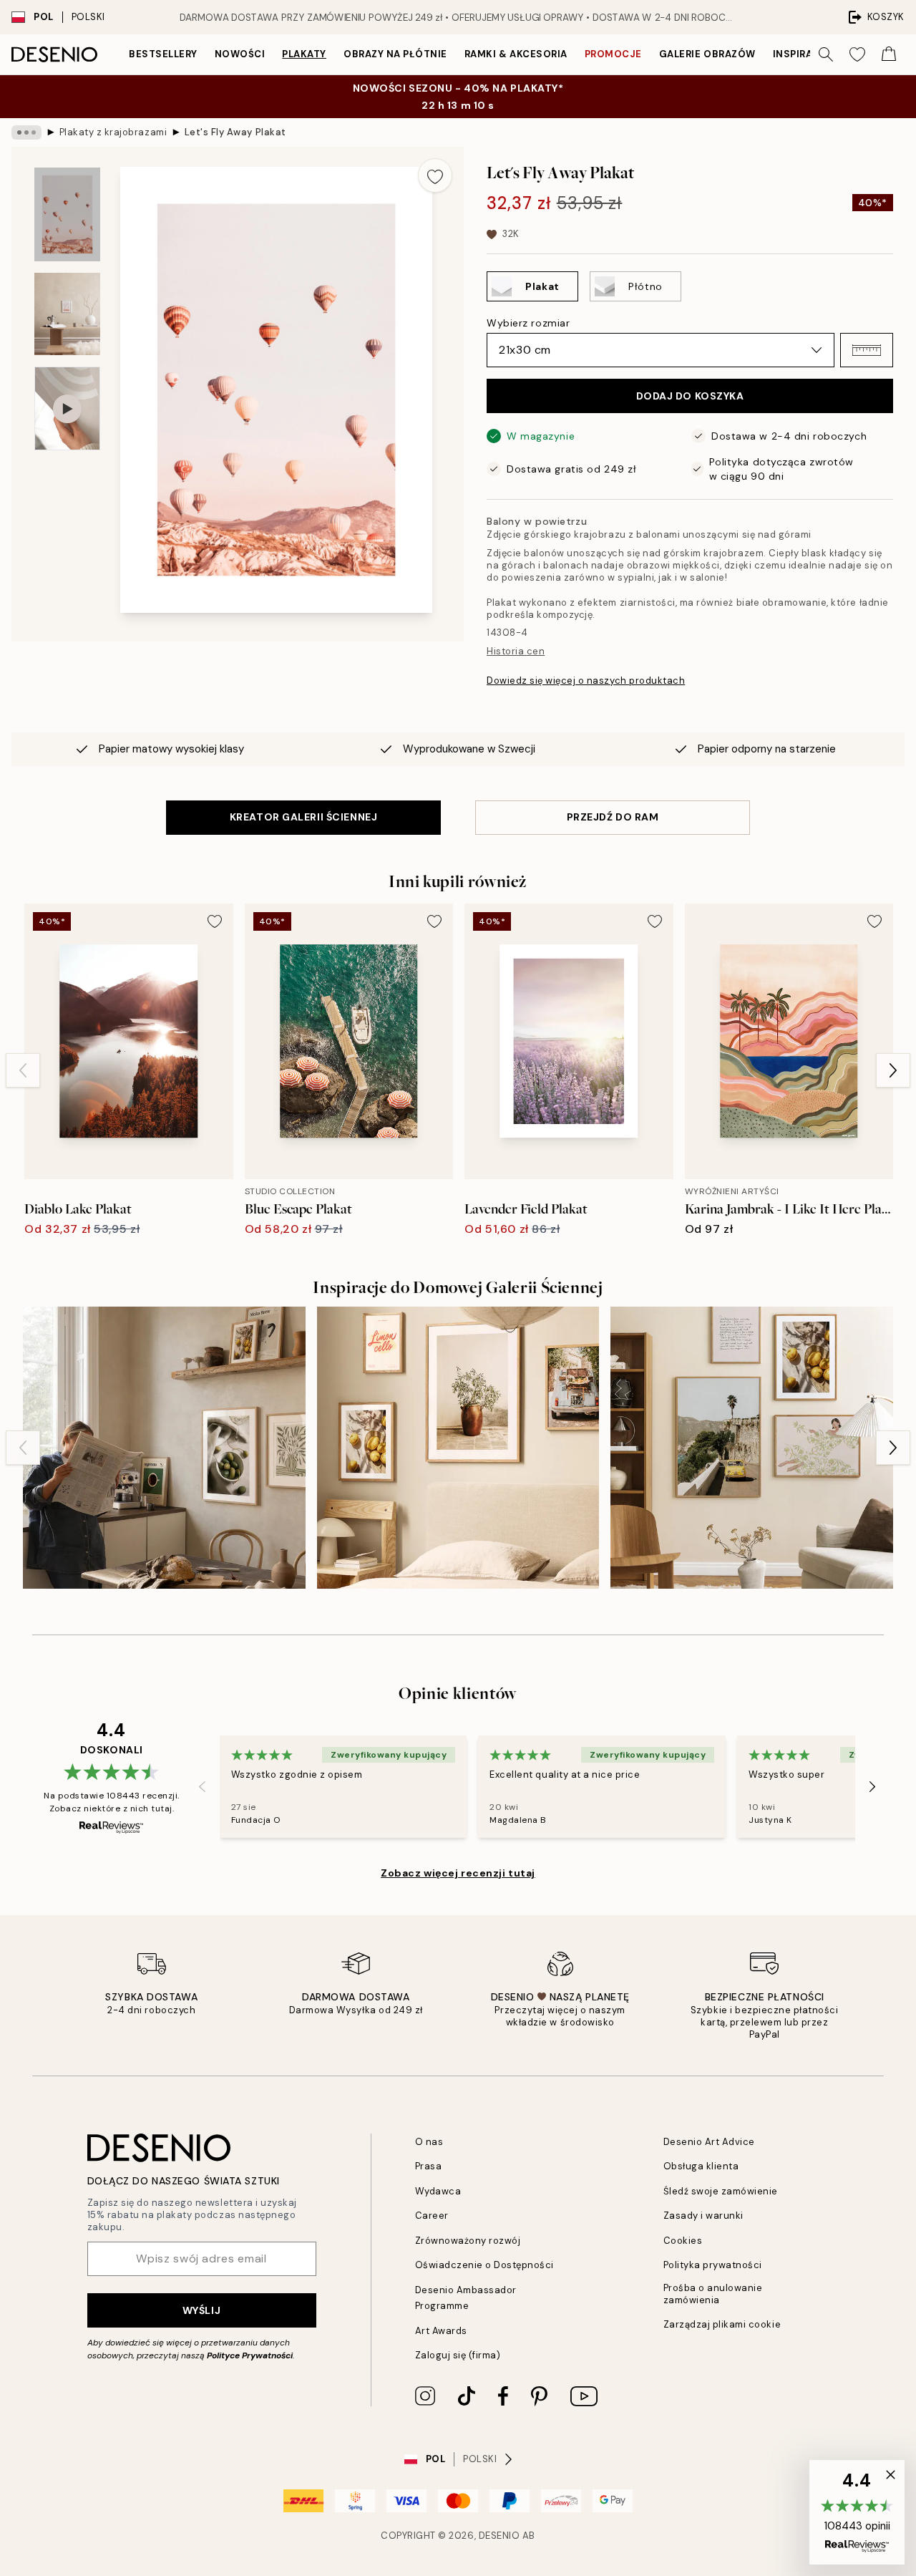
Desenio (500, 2536)
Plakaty (304, 54)
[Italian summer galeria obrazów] (458, 1448)
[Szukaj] (826, 54)
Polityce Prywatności (250, 2355)
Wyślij (201, 2310)
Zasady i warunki (703, 2216)
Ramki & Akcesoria (516, 54)
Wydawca (438, 2191)
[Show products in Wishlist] (857, 54)
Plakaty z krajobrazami (113, 132)
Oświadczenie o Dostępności (485, 2265)
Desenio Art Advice (709, 2142)
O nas (429, 2142)
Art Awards (441, 2331)
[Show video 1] (67, 408)
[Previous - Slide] (23, 1070)
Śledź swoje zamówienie (721, 2191)
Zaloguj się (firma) (458, 2355)
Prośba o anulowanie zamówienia (713, 2294)
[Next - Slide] (893, 1070)
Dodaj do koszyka (690, 396)
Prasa (429, 2166)
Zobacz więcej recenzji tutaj (458, 1873)
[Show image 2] (67, 314)
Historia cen (516, 651)
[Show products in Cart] (889, 54)
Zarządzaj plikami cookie (722, 2324)
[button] (867, 350)
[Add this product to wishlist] (435, 175)
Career (432, 2216)
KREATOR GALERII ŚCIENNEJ (303, 817)
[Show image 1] (67, 214)
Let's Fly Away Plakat (235, 132)
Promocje (613, 54)
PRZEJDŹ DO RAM (613, 817)
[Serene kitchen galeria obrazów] (164, 1448)
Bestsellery (163, 54)
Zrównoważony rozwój (468, 2241)
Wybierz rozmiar (528, 323)
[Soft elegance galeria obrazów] (752, 1448)
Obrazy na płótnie (395, 54)
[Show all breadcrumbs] (26, 132)
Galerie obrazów (707, 54)
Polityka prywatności (713, 2265)
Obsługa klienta (701, 2166)
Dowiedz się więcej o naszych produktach (586, 681)
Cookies (683, 2241)
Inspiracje (802, 54)
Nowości (240, 54)
